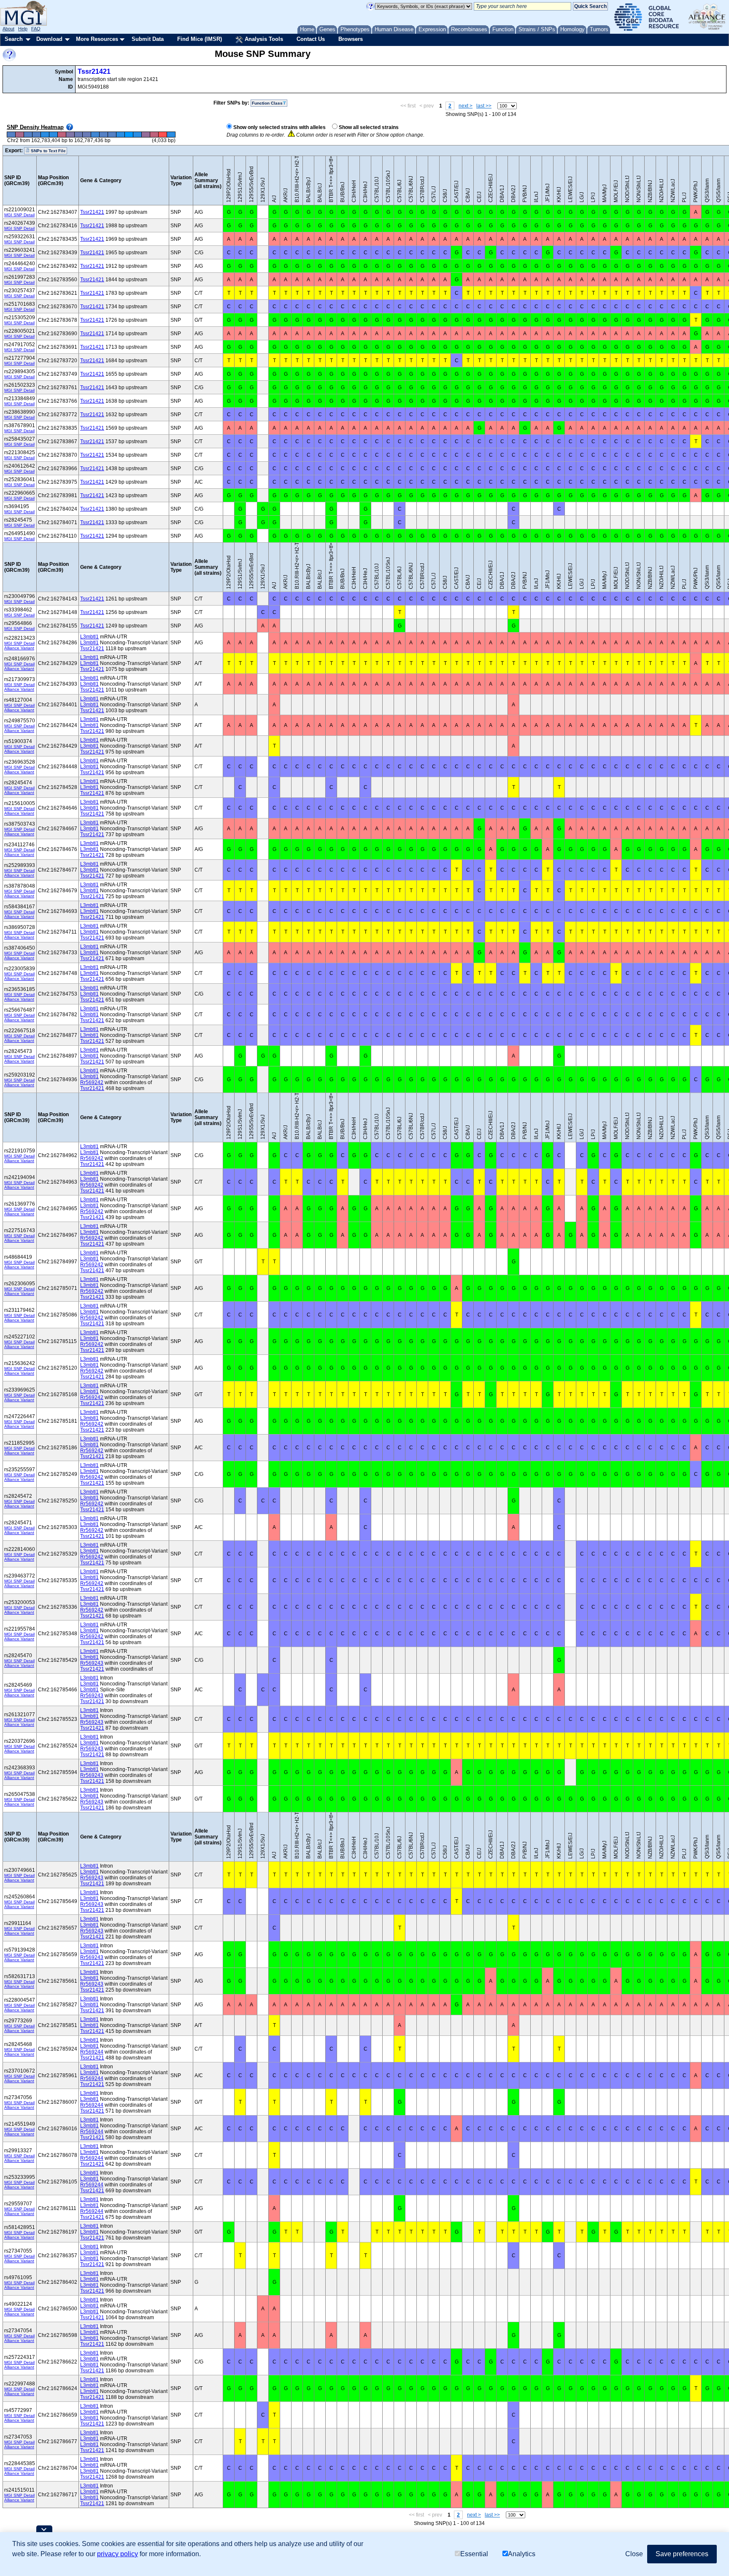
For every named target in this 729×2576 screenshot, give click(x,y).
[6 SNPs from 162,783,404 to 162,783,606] (11, 135)
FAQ (36, 29)
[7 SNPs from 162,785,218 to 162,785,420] (87, 135)
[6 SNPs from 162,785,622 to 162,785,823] (104, 135)
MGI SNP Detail (19, 215)
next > (466, 106)
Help (23, 29)
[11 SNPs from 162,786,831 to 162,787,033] (154, 135)
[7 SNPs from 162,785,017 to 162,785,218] (78, 135)
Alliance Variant (19, 648)
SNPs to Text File (48, 151)
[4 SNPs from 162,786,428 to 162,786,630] (138, 135)
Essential (474, 2554)
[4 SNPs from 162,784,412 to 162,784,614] (53, 135)
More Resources (97, 39)
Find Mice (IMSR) (200, 39)
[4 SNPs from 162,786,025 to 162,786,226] (121, 135)
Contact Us (311, 39)
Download (49, 39)
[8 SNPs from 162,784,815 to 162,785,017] (70, 135)
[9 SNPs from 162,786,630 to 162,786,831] (146, 135)
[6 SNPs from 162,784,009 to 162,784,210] (36, 135)
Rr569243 (92, 1663)
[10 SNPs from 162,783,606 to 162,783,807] (19, 135)
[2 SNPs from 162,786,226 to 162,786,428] (129, 135)
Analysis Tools (263, 39)
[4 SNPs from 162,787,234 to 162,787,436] (171, 135)
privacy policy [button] (117, 2554)
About (8, 29)
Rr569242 (92, 1082)
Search (14, 39)
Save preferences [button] (682, 2554)
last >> (484, 106)
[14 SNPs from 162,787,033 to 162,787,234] (162, 135)
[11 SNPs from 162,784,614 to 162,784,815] (62, 135)
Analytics (522, 2554)
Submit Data (148, 39)
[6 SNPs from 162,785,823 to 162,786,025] (112, 135)
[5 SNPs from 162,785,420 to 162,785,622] (95, 135)
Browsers (351, 39)
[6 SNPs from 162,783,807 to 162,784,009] (28, 135)
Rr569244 (92, 2052)
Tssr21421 (94, 71)
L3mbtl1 (89, 637)
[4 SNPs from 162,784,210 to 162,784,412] (45, 135)
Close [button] (634, 2554)
